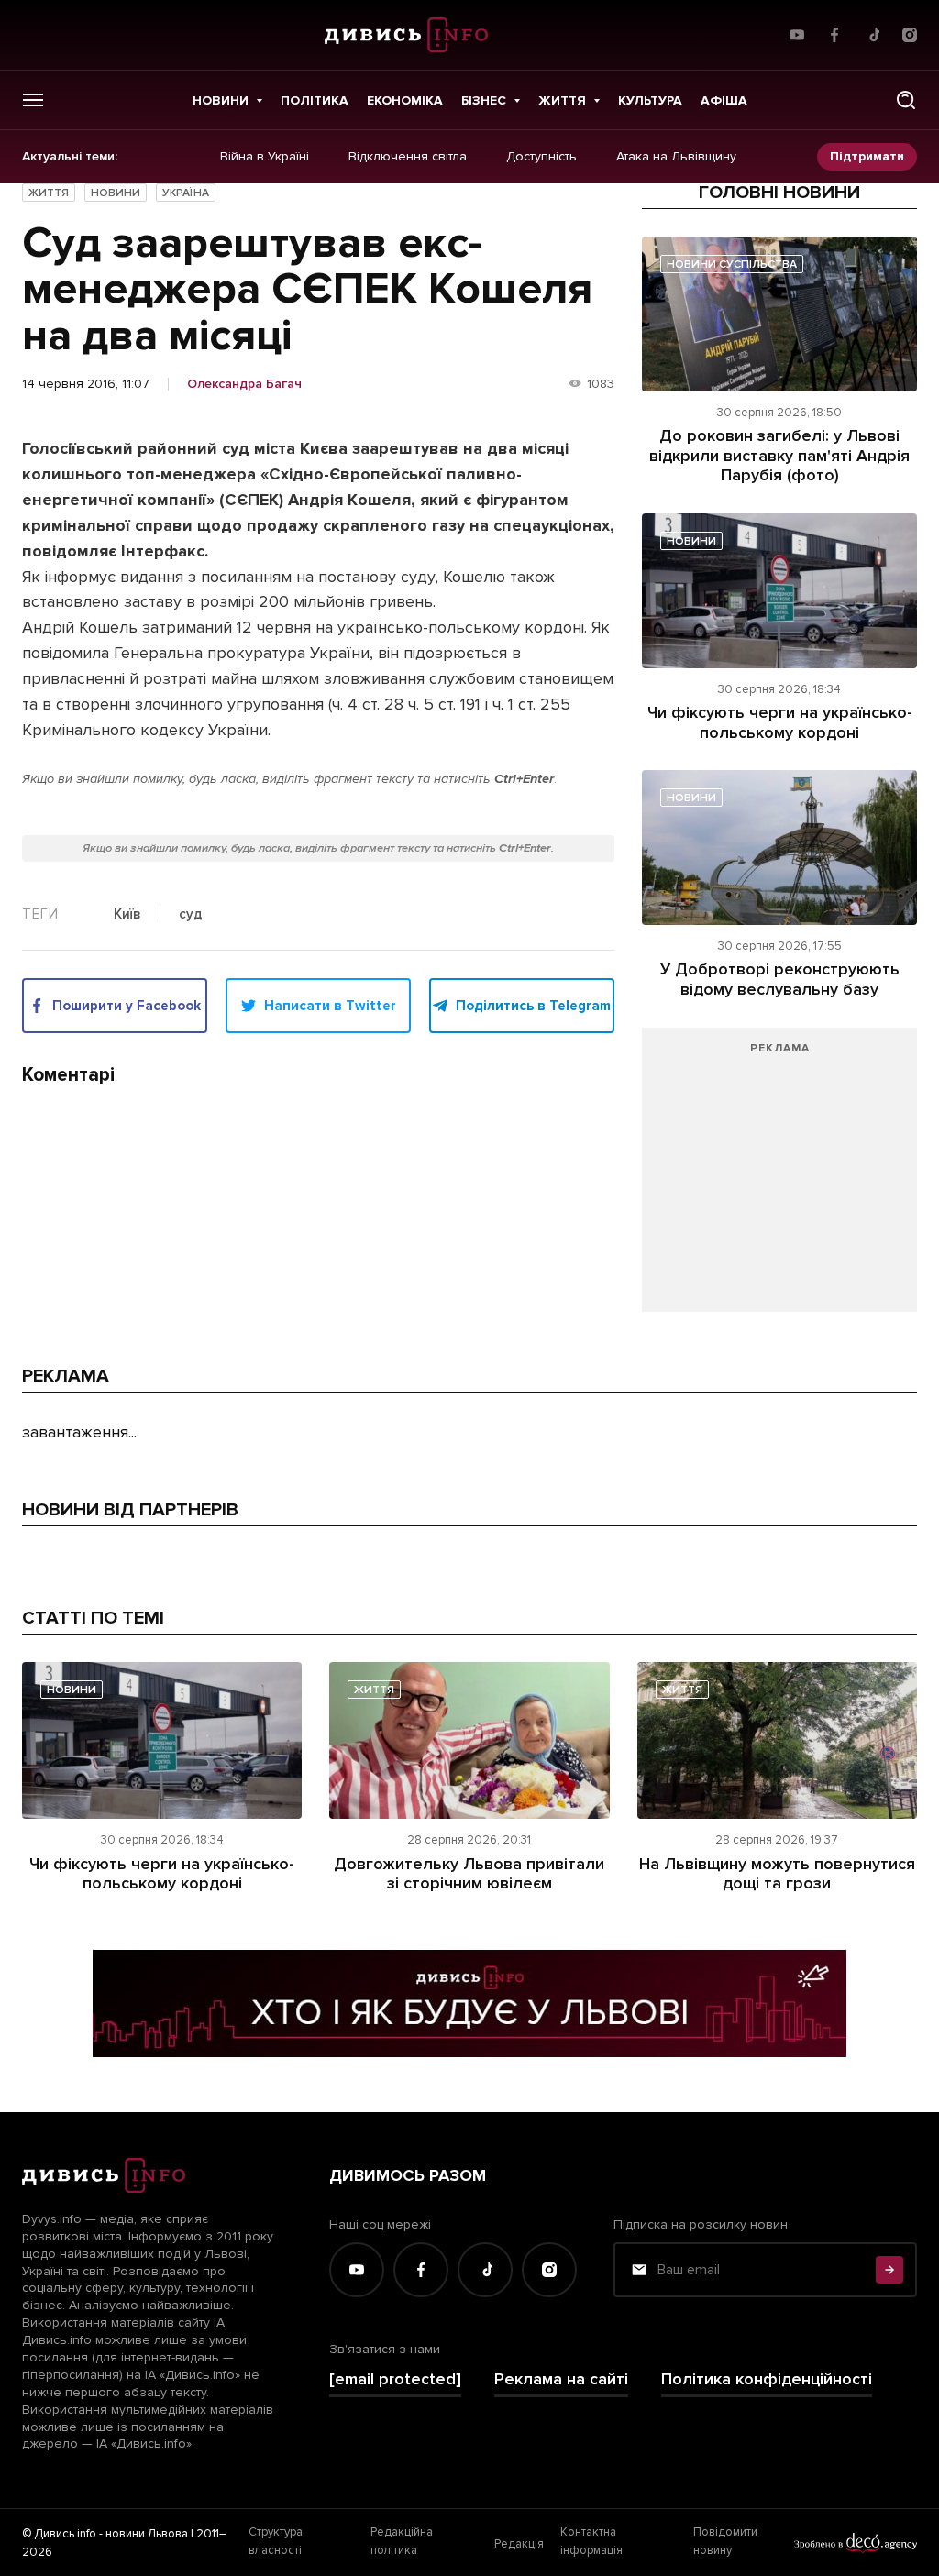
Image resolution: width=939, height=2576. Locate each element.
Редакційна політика (402, 2541)
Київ (127, 915)
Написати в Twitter (330, 1006)
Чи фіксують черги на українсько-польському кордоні (780, 722)
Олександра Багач (244, 384)
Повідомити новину (725, 2541)
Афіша (724, 100)
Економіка (405, 100)
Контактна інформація (591, 2541)
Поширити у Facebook (127, 1006)
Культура (650, 100)
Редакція (519, 2544)
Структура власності (276, 2541)
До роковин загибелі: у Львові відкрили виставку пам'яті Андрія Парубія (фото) (779, 455)
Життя (562, 100)
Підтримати (867, 156)
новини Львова (147, 2534)
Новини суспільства (732, 264)
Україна (186, 193)
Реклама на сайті (561, 2379)
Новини (221, 100)
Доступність (541, 157)
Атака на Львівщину (676, 157)
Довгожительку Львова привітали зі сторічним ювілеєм (469, 1874)
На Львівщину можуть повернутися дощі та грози (777, 1874)
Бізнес (484, 100)
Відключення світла (408, 157)
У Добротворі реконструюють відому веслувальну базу (780, 979)
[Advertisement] (779, 1179)
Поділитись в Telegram (533, 1006)
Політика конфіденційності (767, 2379)
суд (191, 915)
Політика (315, 100)
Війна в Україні (265, 157)
